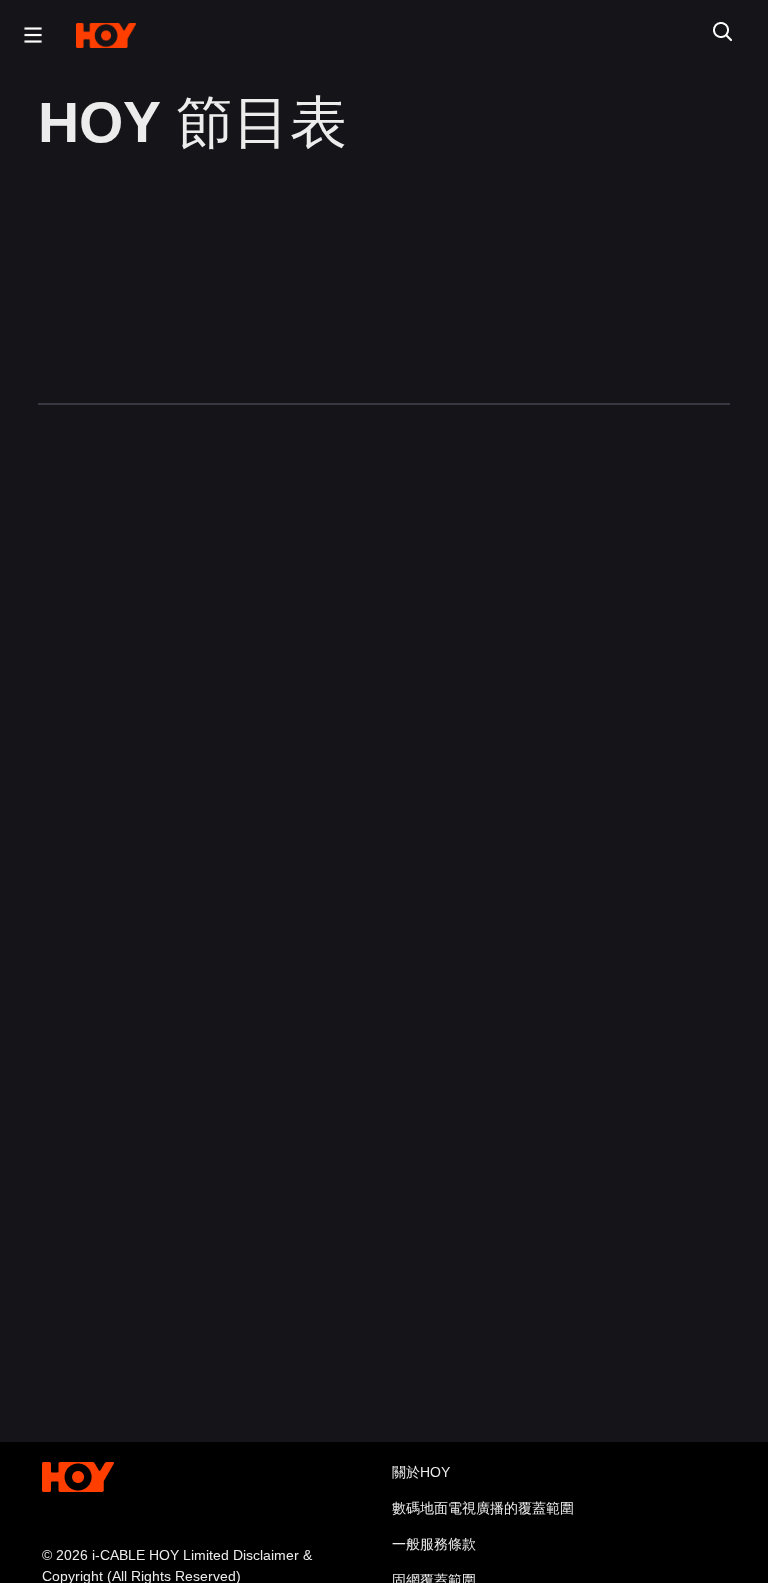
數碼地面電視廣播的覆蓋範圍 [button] (483, 1508)
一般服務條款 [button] (434, 1544)
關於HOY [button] (421, 1472)
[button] (28, 35)
